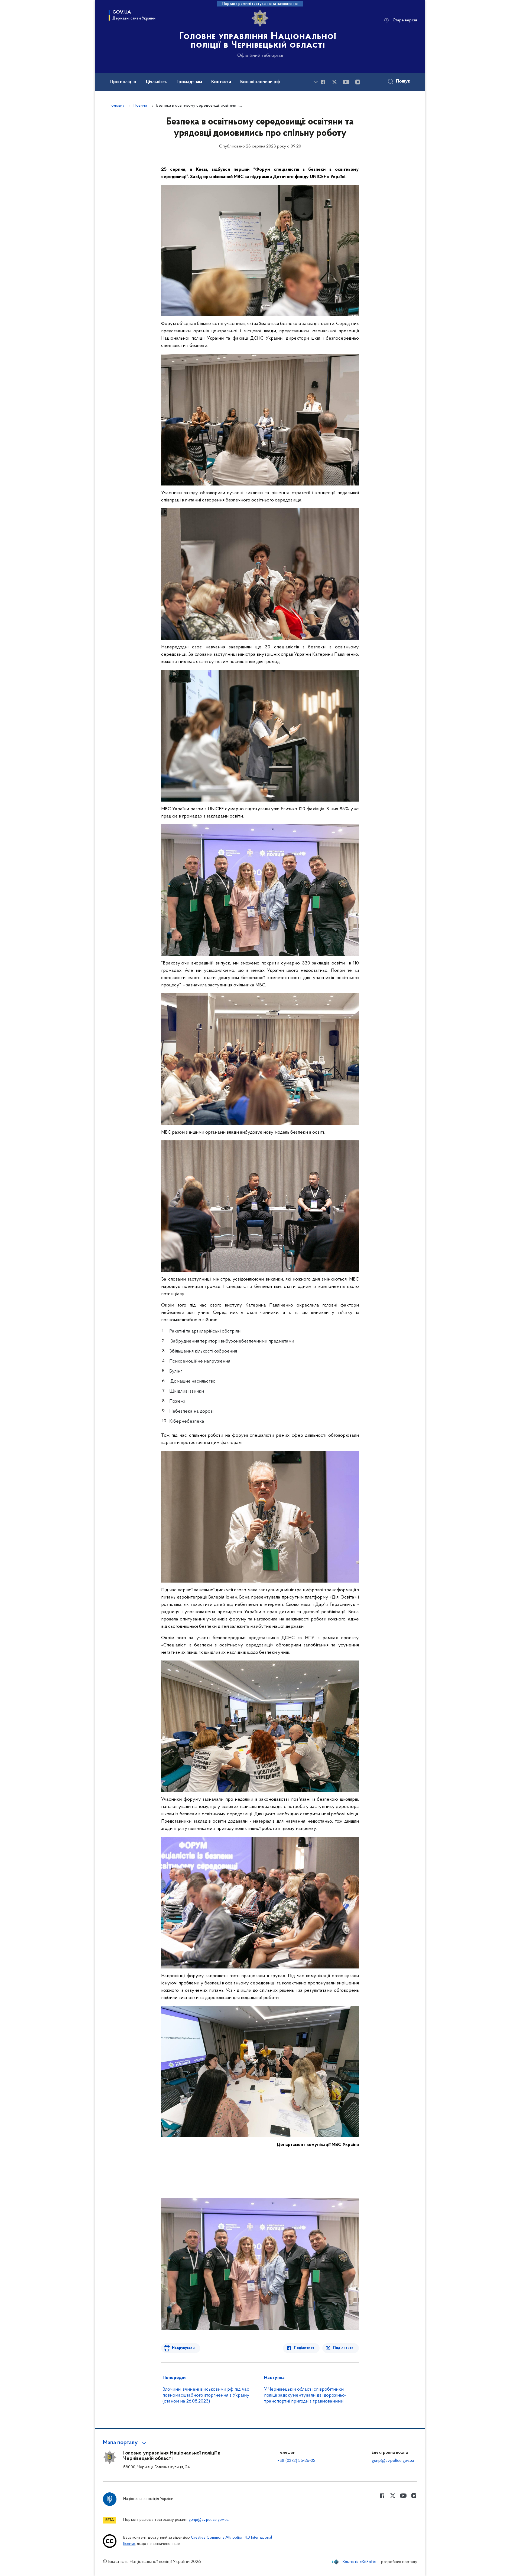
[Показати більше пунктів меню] (316, 82)
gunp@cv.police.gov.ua (393, 2461)
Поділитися (304, 2348)
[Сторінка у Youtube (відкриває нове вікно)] (346, 82)
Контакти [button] (221, 82)
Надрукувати (183, 2348)
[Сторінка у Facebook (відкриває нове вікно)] (323, 82)
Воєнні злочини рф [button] (260, 82)
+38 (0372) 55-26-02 (297, 2461)
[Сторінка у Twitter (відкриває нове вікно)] (334, 82)
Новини (140, 106)
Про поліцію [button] (123, 82)
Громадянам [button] (189, 82)
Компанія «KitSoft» (359, 2562)
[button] (125, 2443)
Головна (117, 106)
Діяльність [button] (156, 82)
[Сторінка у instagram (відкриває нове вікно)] (358, 82)
